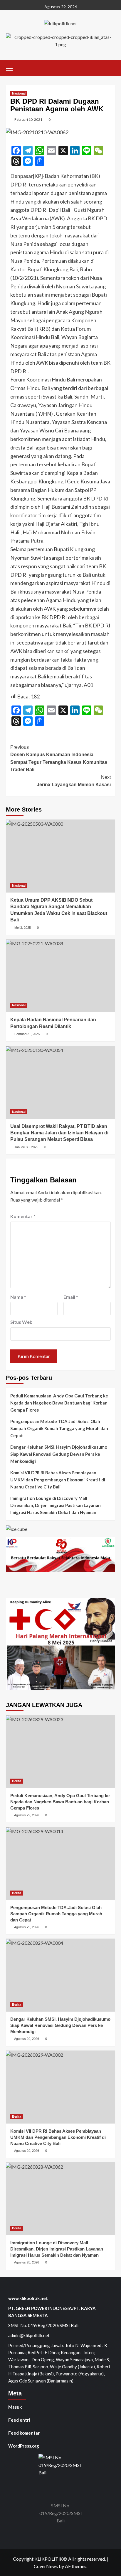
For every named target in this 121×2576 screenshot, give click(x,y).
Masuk (15, 2407)
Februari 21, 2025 (27, 1034)
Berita (17, 1781)
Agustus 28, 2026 (27, 2262)
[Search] (111, 67)
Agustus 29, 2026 (27, 1815)
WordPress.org (24, 2446)
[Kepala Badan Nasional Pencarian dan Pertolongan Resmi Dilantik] (60, 976)
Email (71, 1297)
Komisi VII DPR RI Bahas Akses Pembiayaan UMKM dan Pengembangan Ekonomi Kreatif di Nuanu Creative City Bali (58, 1480)
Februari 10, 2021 (28, 119)
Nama (18, 1297)
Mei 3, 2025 (23, 928)
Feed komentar (24, 2433)
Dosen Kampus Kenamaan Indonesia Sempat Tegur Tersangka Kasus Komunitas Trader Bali (59, 759)
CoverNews (46, 2566)
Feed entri (19, 2420)
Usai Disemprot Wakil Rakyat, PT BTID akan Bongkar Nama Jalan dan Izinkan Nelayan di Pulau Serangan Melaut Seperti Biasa (59, 1133)
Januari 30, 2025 (26, 1147)
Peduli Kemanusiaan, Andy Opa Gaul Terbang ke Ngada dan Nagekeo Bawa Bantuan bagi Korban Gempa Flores (59, 1403)
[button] (12, 67)
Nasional (19, 93)
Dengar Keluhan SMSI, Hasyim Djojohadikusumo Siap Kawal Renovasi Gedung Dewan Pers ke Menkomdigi (59, 1454)
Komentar (23, 1216)
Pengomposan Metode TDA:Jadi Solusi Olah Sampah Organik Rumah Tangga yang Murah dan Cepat (59, 1428)
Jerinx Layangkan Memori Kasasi (74, 781)
